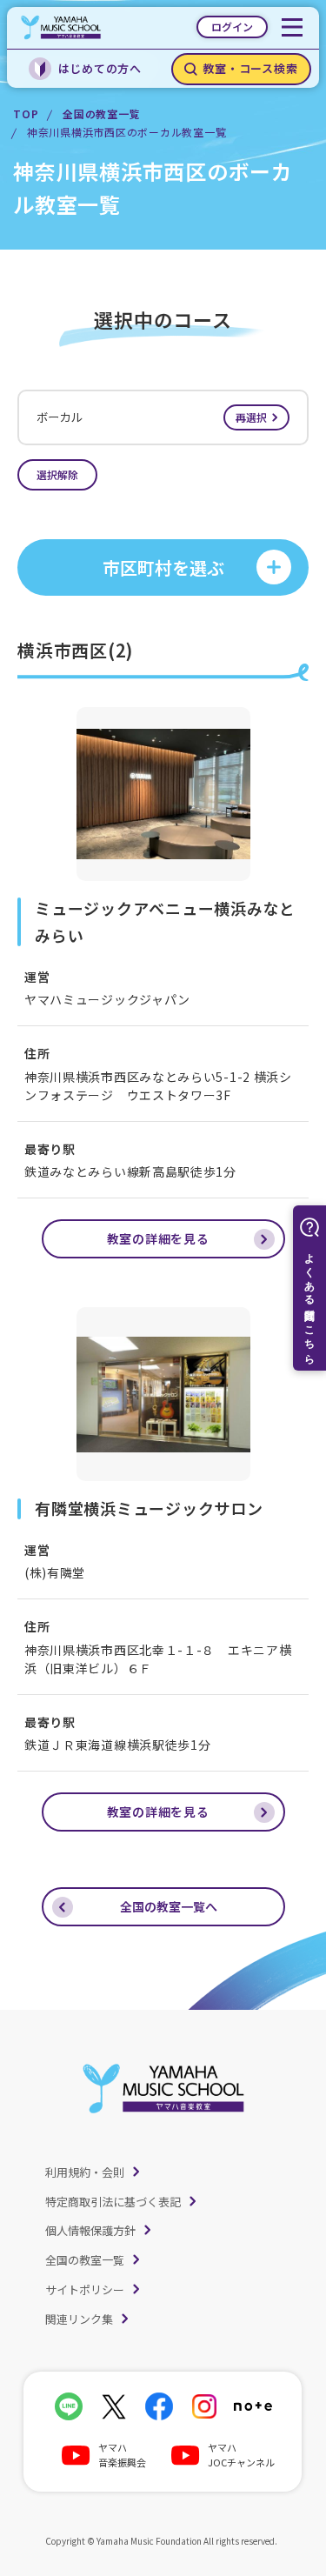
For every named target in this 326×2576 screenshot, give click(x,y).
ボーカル (152, 417)
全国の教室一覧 (101, 113)
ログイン (232, 27)
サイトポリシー (85, 2289)
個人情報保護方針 (90, 2230)
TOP (26, 113)
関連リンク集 (79, 2319)
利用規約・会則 (85, 2172)
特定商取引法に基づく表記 (113, 2202)
